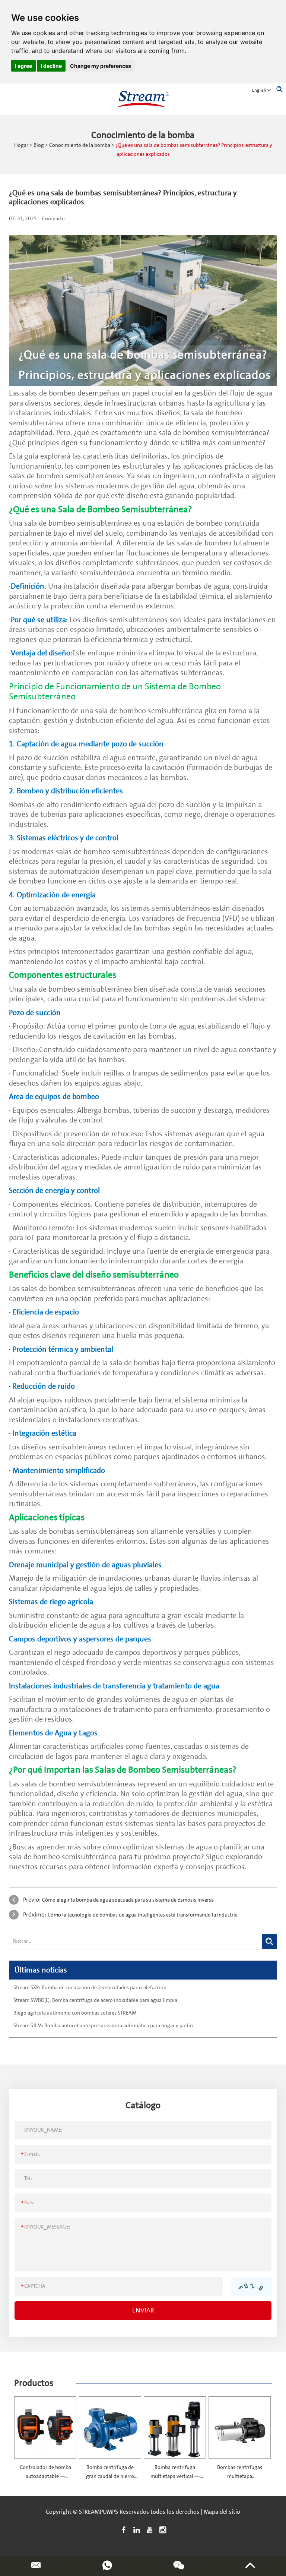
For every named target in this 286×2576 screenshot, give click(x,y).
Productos (34, 2383)
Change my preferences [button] (101, 66)
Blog (39, 145)
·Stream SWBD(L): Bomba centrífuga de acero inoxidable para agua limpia (95, 2000)
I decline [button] (51, 66)
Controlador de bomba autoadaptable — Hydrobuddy (45, 2476)
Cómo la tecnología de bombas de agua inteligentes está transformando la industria (143, 1915)
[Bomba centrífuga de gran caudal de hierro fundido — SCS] (110, 2427)
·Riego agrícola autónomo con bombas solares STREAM (74, 2013)
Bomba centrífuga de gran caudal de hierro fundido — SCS (110, 2476)
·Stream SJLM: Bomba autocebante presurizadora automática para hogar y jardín (103, 2026)
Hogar (21, 145)
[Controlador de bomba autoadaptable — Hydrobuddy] (45, 2427)
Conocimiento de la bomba (80, 145)
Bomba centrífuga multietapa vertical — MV (175, 2476)
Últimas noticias (41, 1970)
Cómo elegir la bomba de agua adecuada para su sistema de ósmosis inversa (128, 1900)
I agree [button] (23, 66)
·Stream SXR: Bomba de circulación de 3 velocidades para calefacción (89, 1988)
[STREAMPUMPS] (143, 99)
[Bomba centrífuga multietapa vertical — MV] (175, 2427)
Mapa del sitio (222, 2512)
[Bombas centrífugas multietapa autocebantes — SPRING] (240, 2427)
